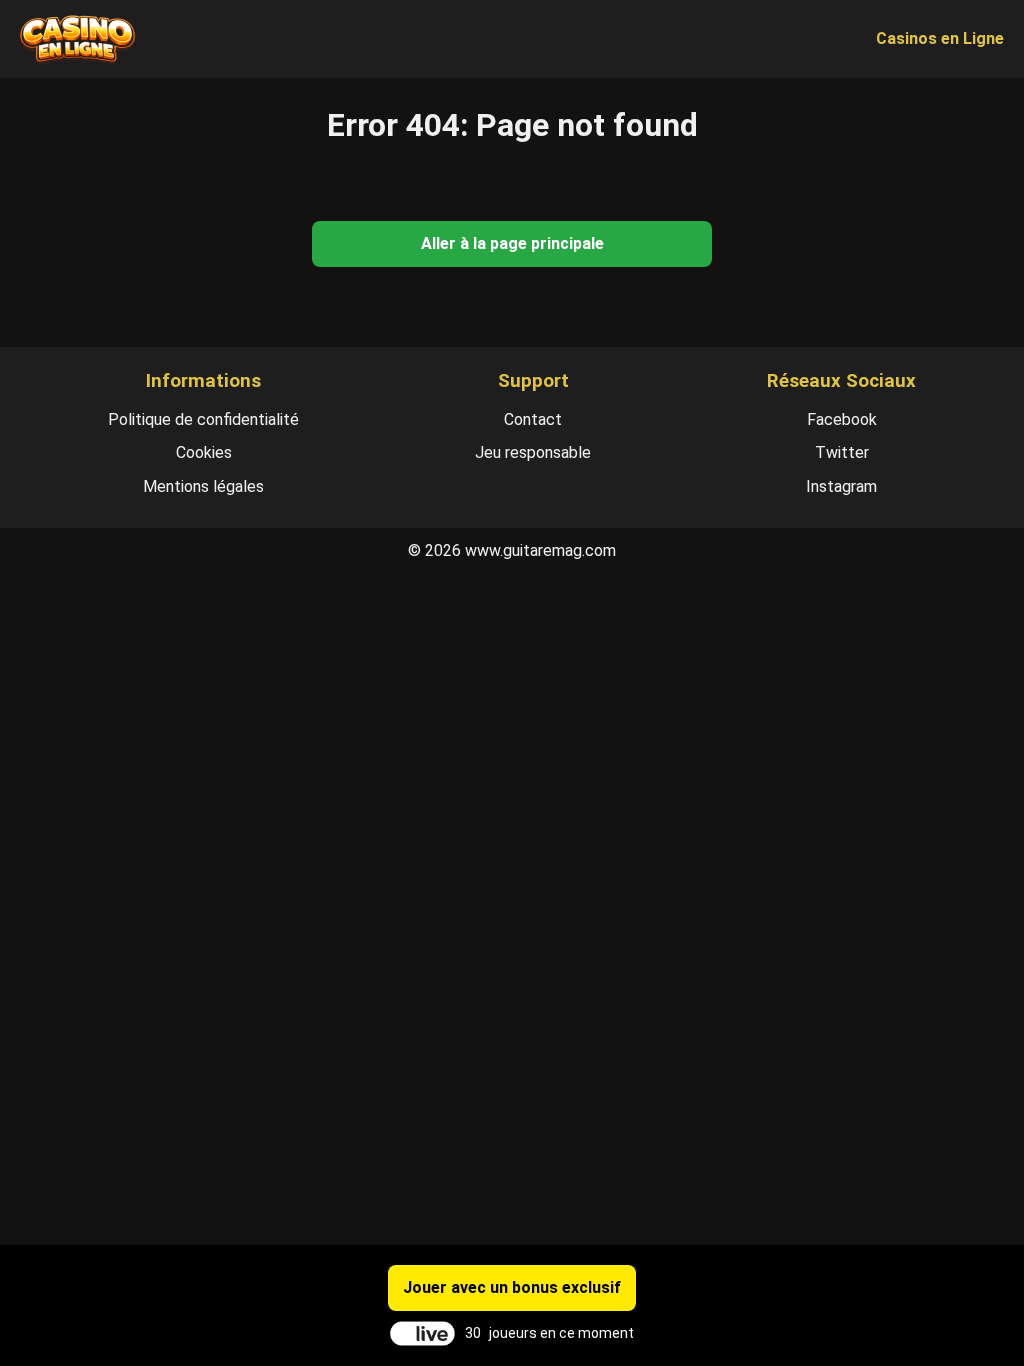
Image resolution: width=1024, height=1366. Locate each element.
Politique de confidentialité (203, 419)
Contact (533, 419)
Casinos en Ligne (940, 38)
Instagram (841, 486)
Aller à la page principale (512, 243)
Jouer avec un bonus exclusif (512, 1287)
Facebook (842, 419)
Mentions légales (203, 486)
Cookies (204, 452)
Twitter (842, 452)
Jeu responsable (533, 452)
